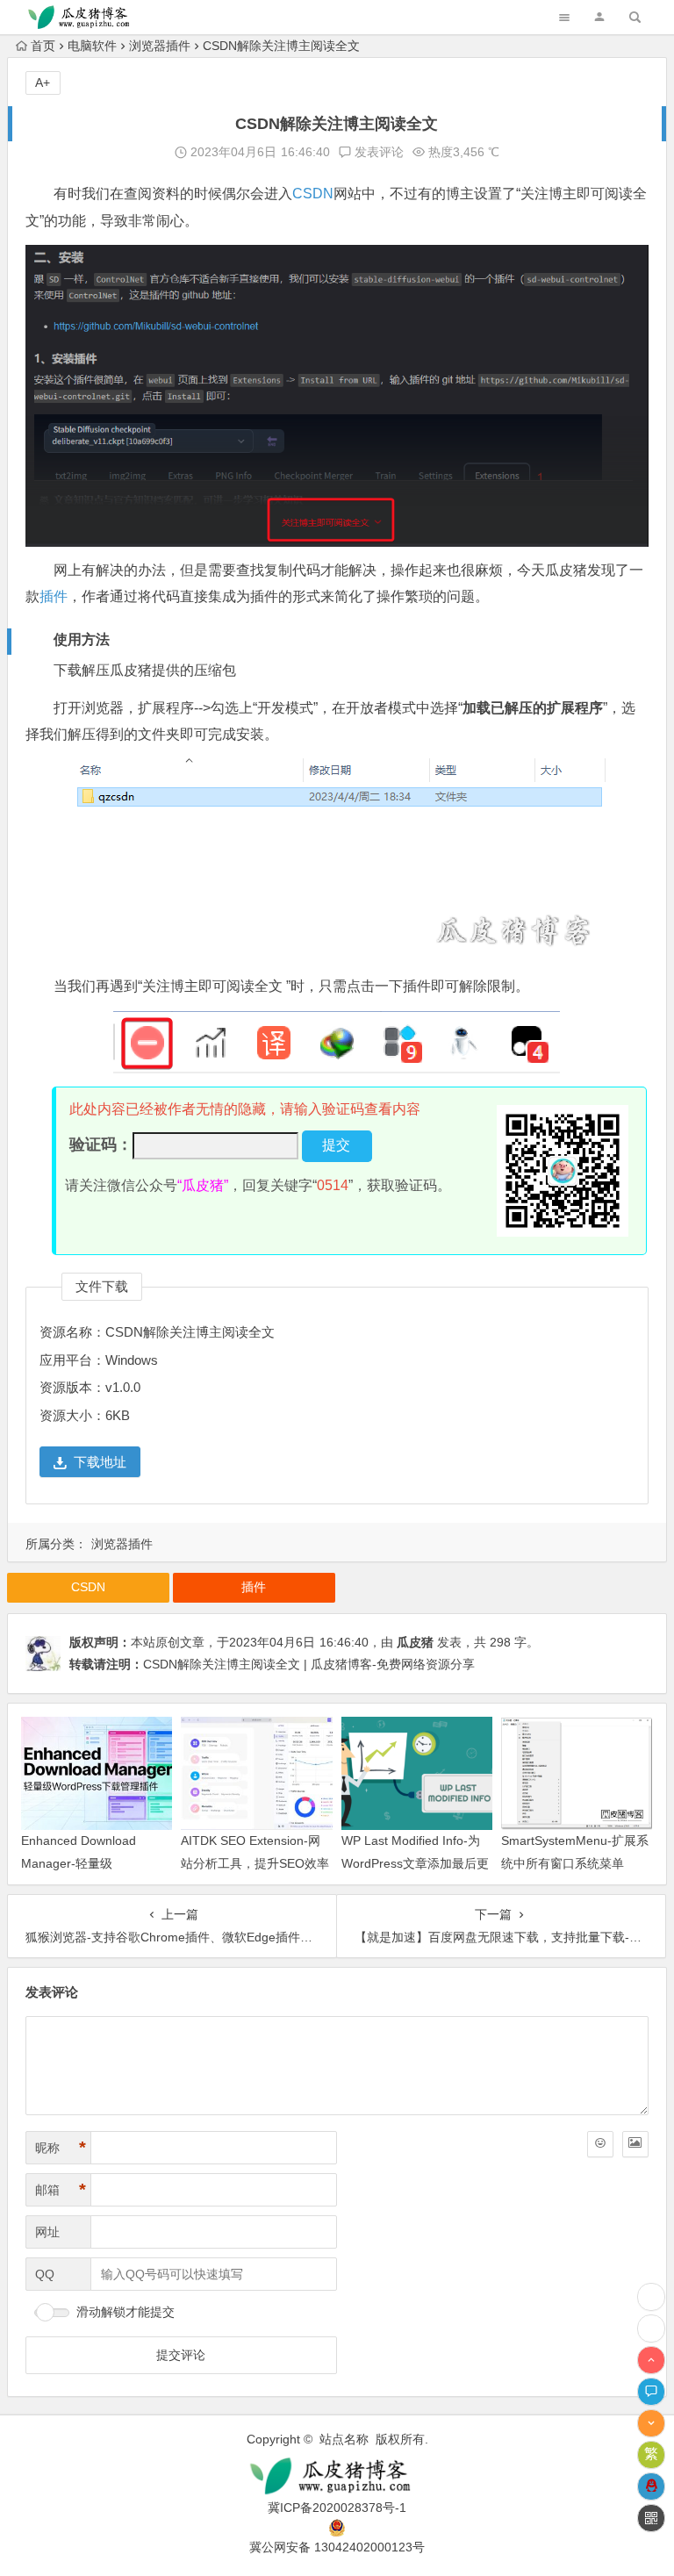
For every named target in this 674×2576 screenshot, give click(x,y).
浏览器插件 (160, 46)
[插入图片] (635, 2144)
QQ (45, 2274)
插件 (54, 596)
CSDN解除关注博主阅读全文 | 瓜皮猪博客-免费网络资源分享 (309, 1664)
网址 (47, 2232)
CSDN (313, 194)
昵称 (61, 2148)
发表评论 (377, 152)
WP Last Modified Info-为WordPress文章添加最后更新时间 (415, 1862)
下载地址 (100, 1462)
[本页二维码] (651, 2518)
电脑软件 (92, 46)
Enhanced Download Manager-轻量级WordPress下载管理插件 (89, 1862)
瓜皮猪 (415, 1642)
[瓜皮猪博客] (337, 2476)
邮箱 (61, 2190)
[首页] (651, 2328)
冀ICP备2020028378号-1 (337, 2508)
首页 (43, 46)
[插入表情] (600, 2144)
